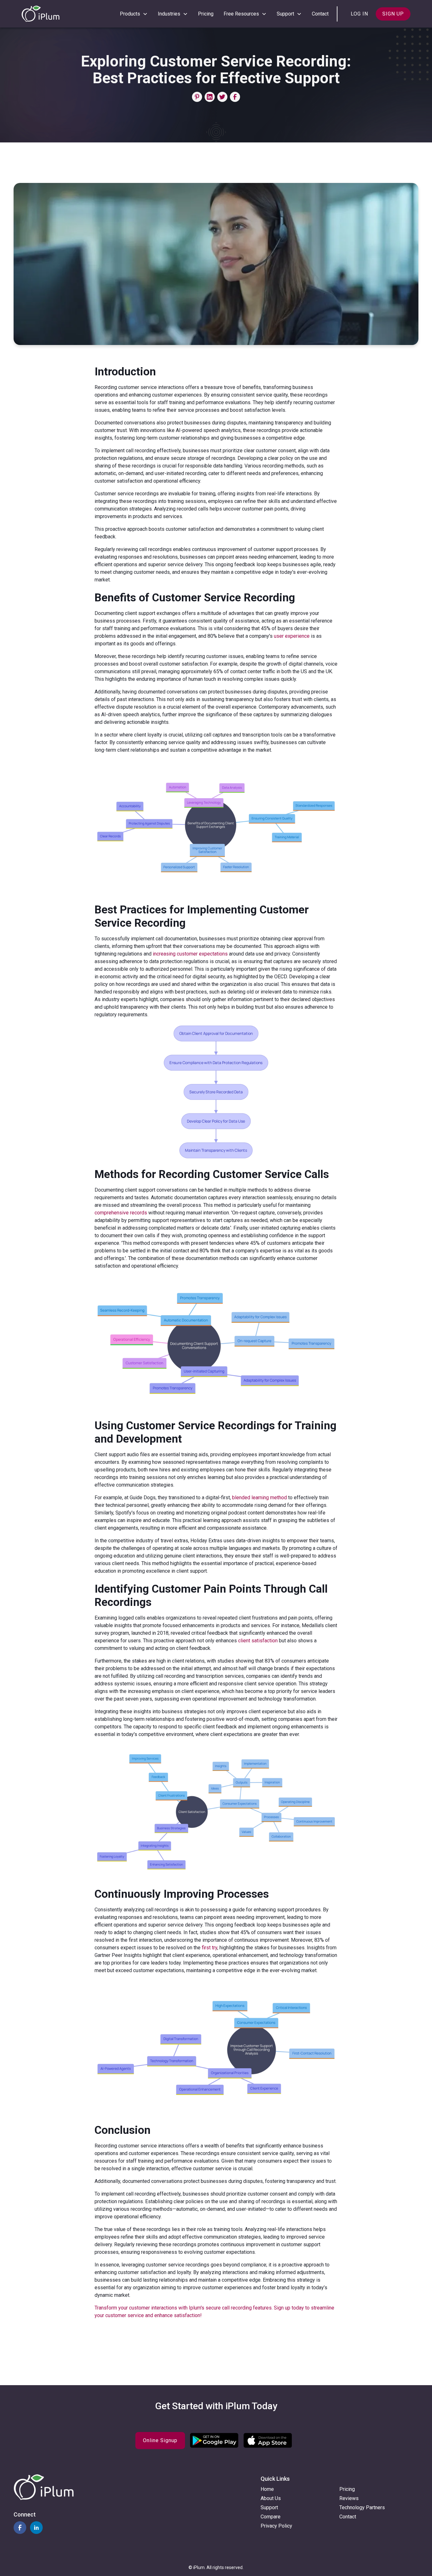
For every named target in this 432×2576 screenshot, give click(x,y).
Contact (320, 14)
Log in (359, 14)
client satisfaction (258, 1641)
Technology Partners (362, 2507)
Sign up (393, 14)
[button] (134, 14)
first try (210, 1948)
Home (267, 2489)
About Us (271, 2498)
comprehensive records (121, 1213)
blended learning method (259, 1498)
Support (269, 2507)
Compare (271, 2517)
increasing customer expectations (190, 954)
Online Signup (160, 2440)
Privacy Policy (276, 2526)
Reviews (349, 2498)
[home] (40, 14)
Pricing (206, 14)
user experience (292, 636)
